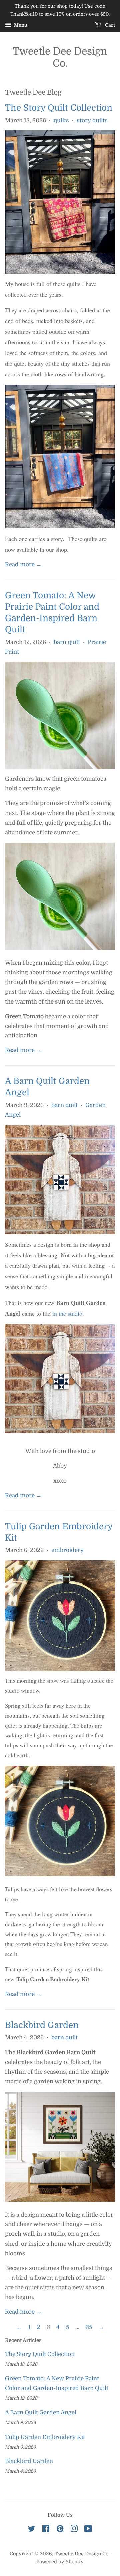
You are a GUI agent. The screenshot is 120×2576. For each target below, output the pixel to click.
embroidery (67, 1550)
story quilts (92, 121)
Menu (20, 25)
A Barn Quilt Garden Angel (41, 2413)
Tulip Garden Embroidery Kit (45, 2437)
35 (89, 2327)
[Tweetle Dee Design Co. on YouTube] (88, 2530)
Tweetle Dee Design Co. (60, 57)
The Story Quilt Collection (59, 108)
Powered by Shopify (60, 2562)
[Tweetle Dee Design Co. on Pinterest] (60, 2530)
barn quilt (67, 642)
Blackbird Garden (42, 2025)
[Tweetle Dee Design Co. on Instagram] (74, 2530)
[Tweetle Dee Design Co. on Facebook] (46, 2530)
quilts (61, 121)
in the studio (67, 1313)
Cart (109, 25)
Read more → (23, 564)
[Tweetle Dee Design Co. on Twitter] (32, 2530)
